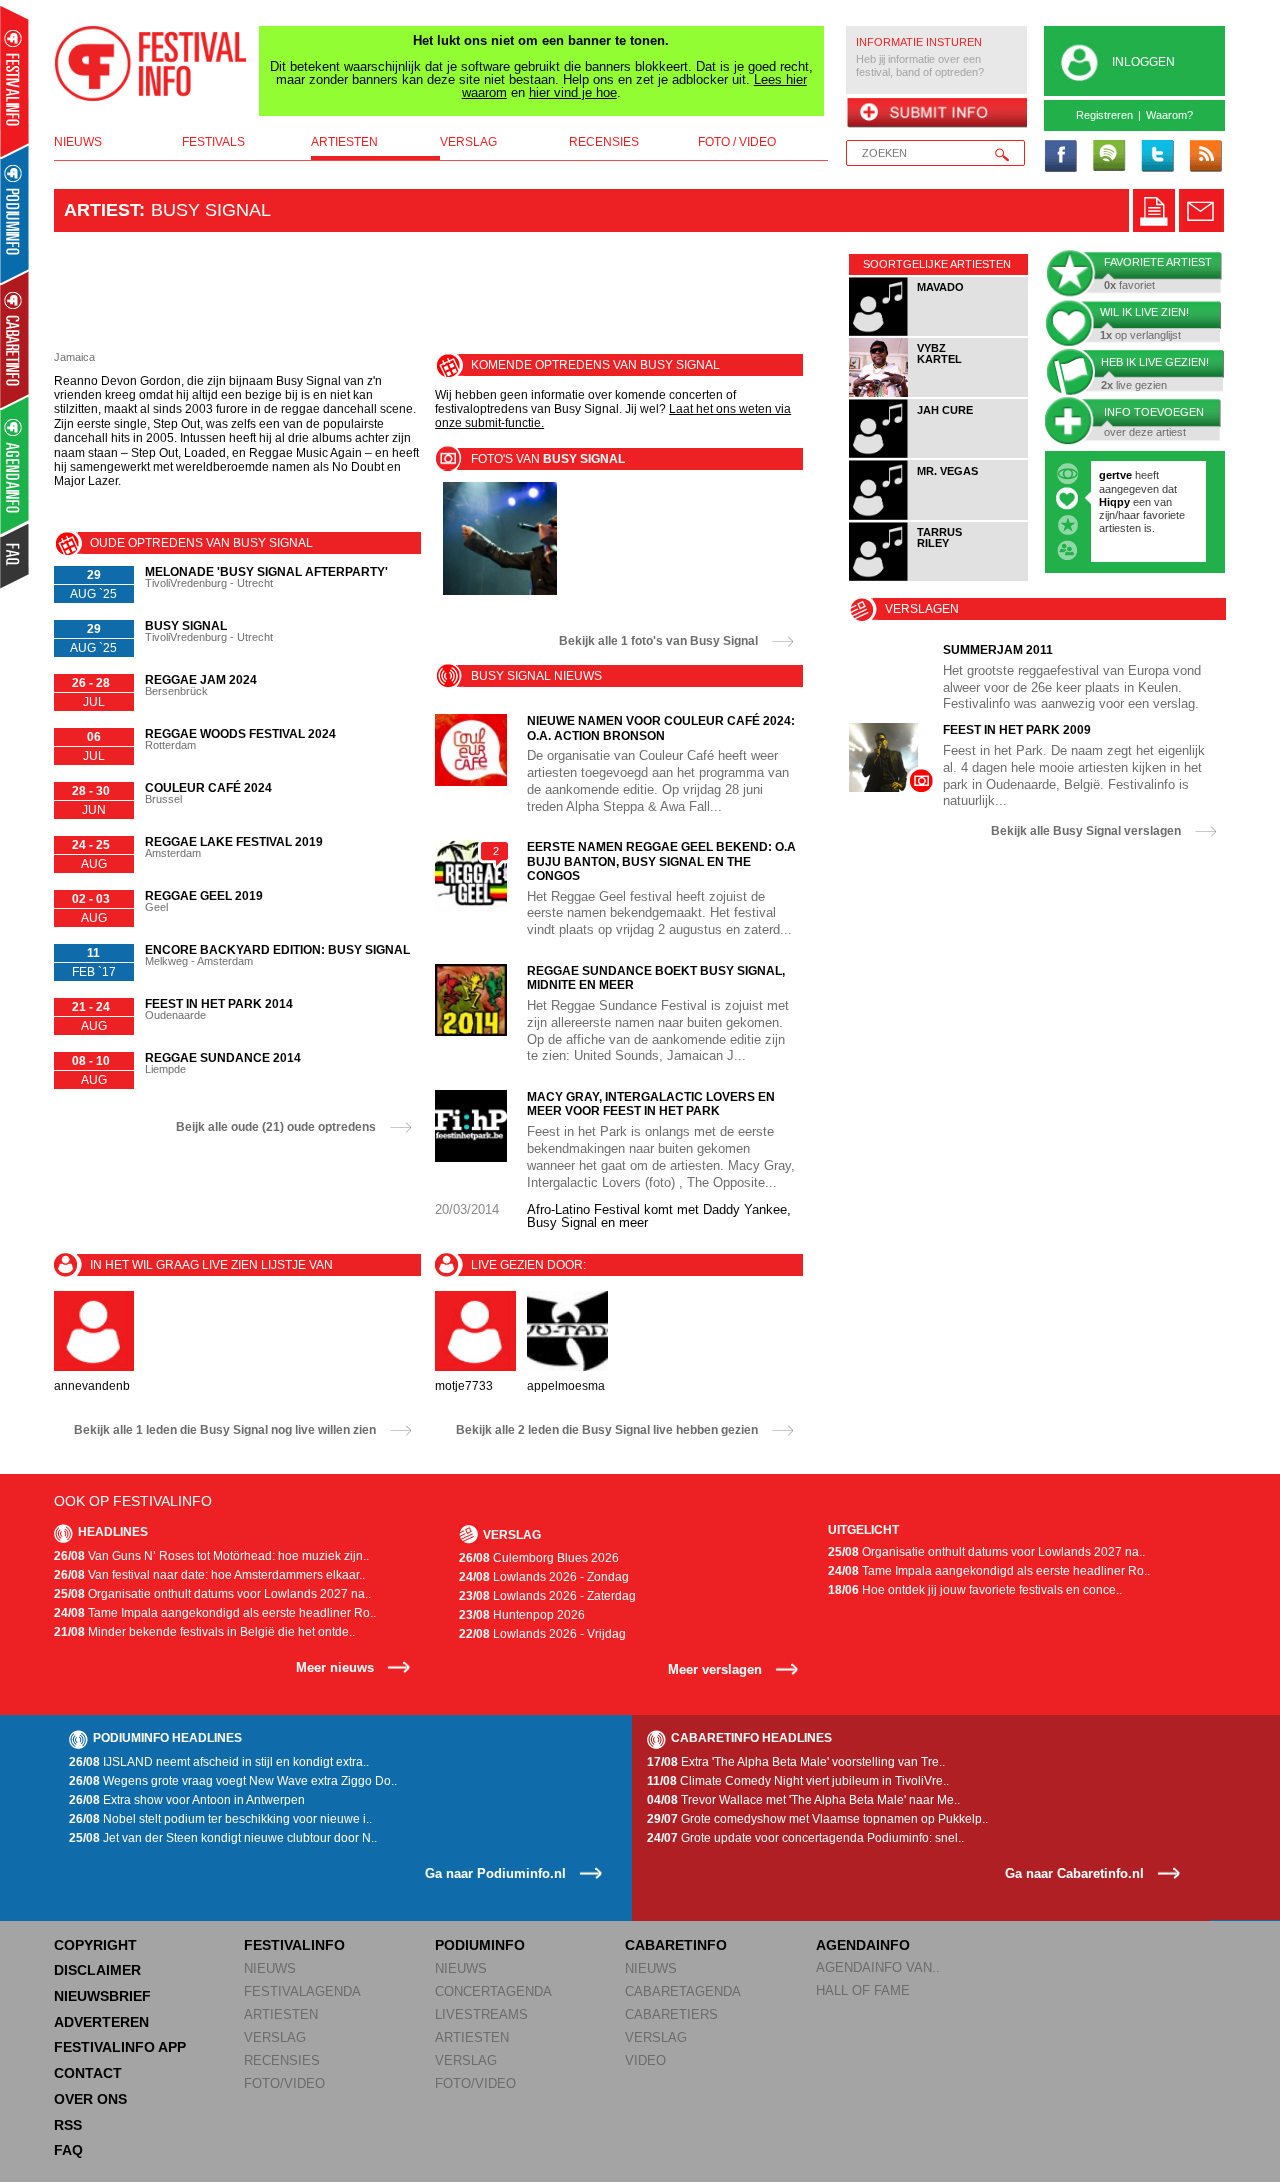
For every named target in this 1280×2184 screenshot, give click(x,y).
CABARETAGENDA (683, 1991)
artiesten (344, 142)
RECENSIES (282, 2060)
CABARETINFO (676, 1945)
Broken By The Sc (1146, 502)
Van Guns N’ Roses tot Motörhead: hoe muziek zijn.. (211, 1556)
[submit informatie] (936, 114)
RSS (68, 2125)
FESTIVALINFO (294, 1945)
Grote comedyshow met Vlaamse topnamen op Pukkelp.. (817, 1819)
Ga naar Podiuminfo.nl (495, 1873)
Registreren (1104, 115)
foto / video (737, 142)
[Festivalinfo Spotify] (1109, 157)
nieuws (78, 142)
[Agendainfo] (15, 465)
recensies (604, 142)
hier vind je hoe (573, 92)
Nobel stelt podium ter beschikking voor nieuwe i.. (220, 1819)
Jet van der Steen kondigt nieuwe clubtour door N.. (223, 1838)
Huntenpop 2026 (522, 1615)
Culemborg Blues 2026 (539, 1558)
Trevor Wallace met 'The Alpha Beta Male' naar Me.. (803, 1800)
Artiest (101, 210)
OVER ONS (90, 2099)
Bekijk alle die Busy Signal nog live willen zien (225, 1430)
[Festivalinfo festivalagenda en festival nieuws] (14, 81)
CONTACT (88, 2073)
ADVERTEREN (101, 2022)
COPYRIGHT (95, 1945)
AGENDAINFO (863, 1945)
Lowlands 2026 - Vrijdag (542, 1634)
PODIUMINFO (480, 1945)
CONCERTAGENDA (493, 1991)
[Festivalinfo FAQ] (15, 556)
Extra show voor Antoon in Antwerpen (187, 1800)
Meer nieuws (335, 1667)
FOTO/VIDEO (284, 2083)
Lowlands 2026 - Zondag (544, 1577)
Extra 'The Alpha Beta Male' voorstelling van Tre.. (796, 1762)
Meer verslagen (715, 1669)
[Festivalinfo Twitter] (1157, 157)
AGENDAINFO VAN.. (878, 1967)
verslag (468, 142)
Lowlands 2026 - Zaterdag (547, 1596)
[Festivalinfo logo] (151, 64)
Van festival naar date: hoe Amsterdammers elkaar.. (209, 1575)
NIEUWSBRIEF (102, 1996)
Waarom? (1169, 115)
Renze (1115, 475)
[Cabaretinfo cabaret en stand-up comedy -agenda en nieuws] (14, 339)
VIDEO (645, 2060)
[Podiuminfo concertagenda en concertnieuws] (15, 213)
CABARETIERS (671, 2014)
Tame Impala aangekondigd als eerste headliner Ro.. (215, 1613)
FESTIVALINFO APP (120, 2047)
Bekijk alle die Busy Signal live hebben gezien (607, 1430)
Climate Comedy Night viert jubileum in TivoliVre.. (798, 1781)
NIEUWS (270, 1968)
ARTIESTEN (281, 2014)
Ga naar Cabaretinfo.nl (1074, 1873)
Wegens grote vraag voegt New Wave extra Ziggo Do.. (233, 1781)
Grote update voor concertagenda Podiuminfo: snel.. (805, 1838)
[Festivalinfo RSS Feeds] (1205, 157)
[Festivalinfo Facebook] (1061, 157)
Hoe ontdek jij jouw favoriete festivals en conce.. (975, 1590)
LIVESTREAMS (481, 2014)
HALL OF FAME (863, 1990)
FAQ (68, 2150)
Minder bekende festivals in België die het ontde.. (204, 1632)
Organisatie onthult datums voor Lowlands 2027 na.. (212, 1594)
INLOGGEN (1143, 62)
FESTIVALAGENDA (302, 1991)
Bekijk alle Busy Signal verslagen (1086, 831)
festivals (213, 142)
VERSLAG (275, 2037)
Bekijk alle (658, 641)
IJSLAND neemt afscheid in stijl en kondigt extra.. (219, 1762)
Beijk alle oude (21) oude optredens (276, 1127)
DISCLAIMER (97, 1970)
